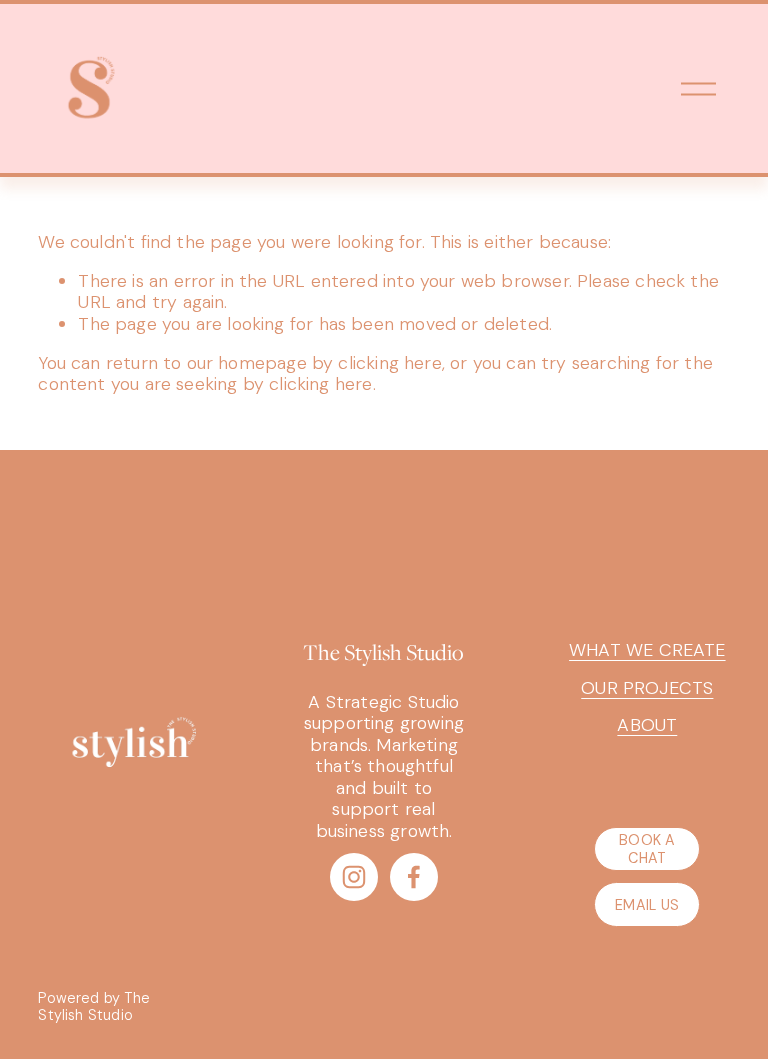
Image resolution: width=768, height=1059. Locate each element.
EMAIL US (647, 905)
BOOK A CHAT (647, 849)
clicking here (389, 363)
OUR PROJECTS (647, 688)
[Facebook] (414, 877)
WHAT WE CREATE (647, 650)
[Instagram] (354, 877)
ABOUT (647, 725)
